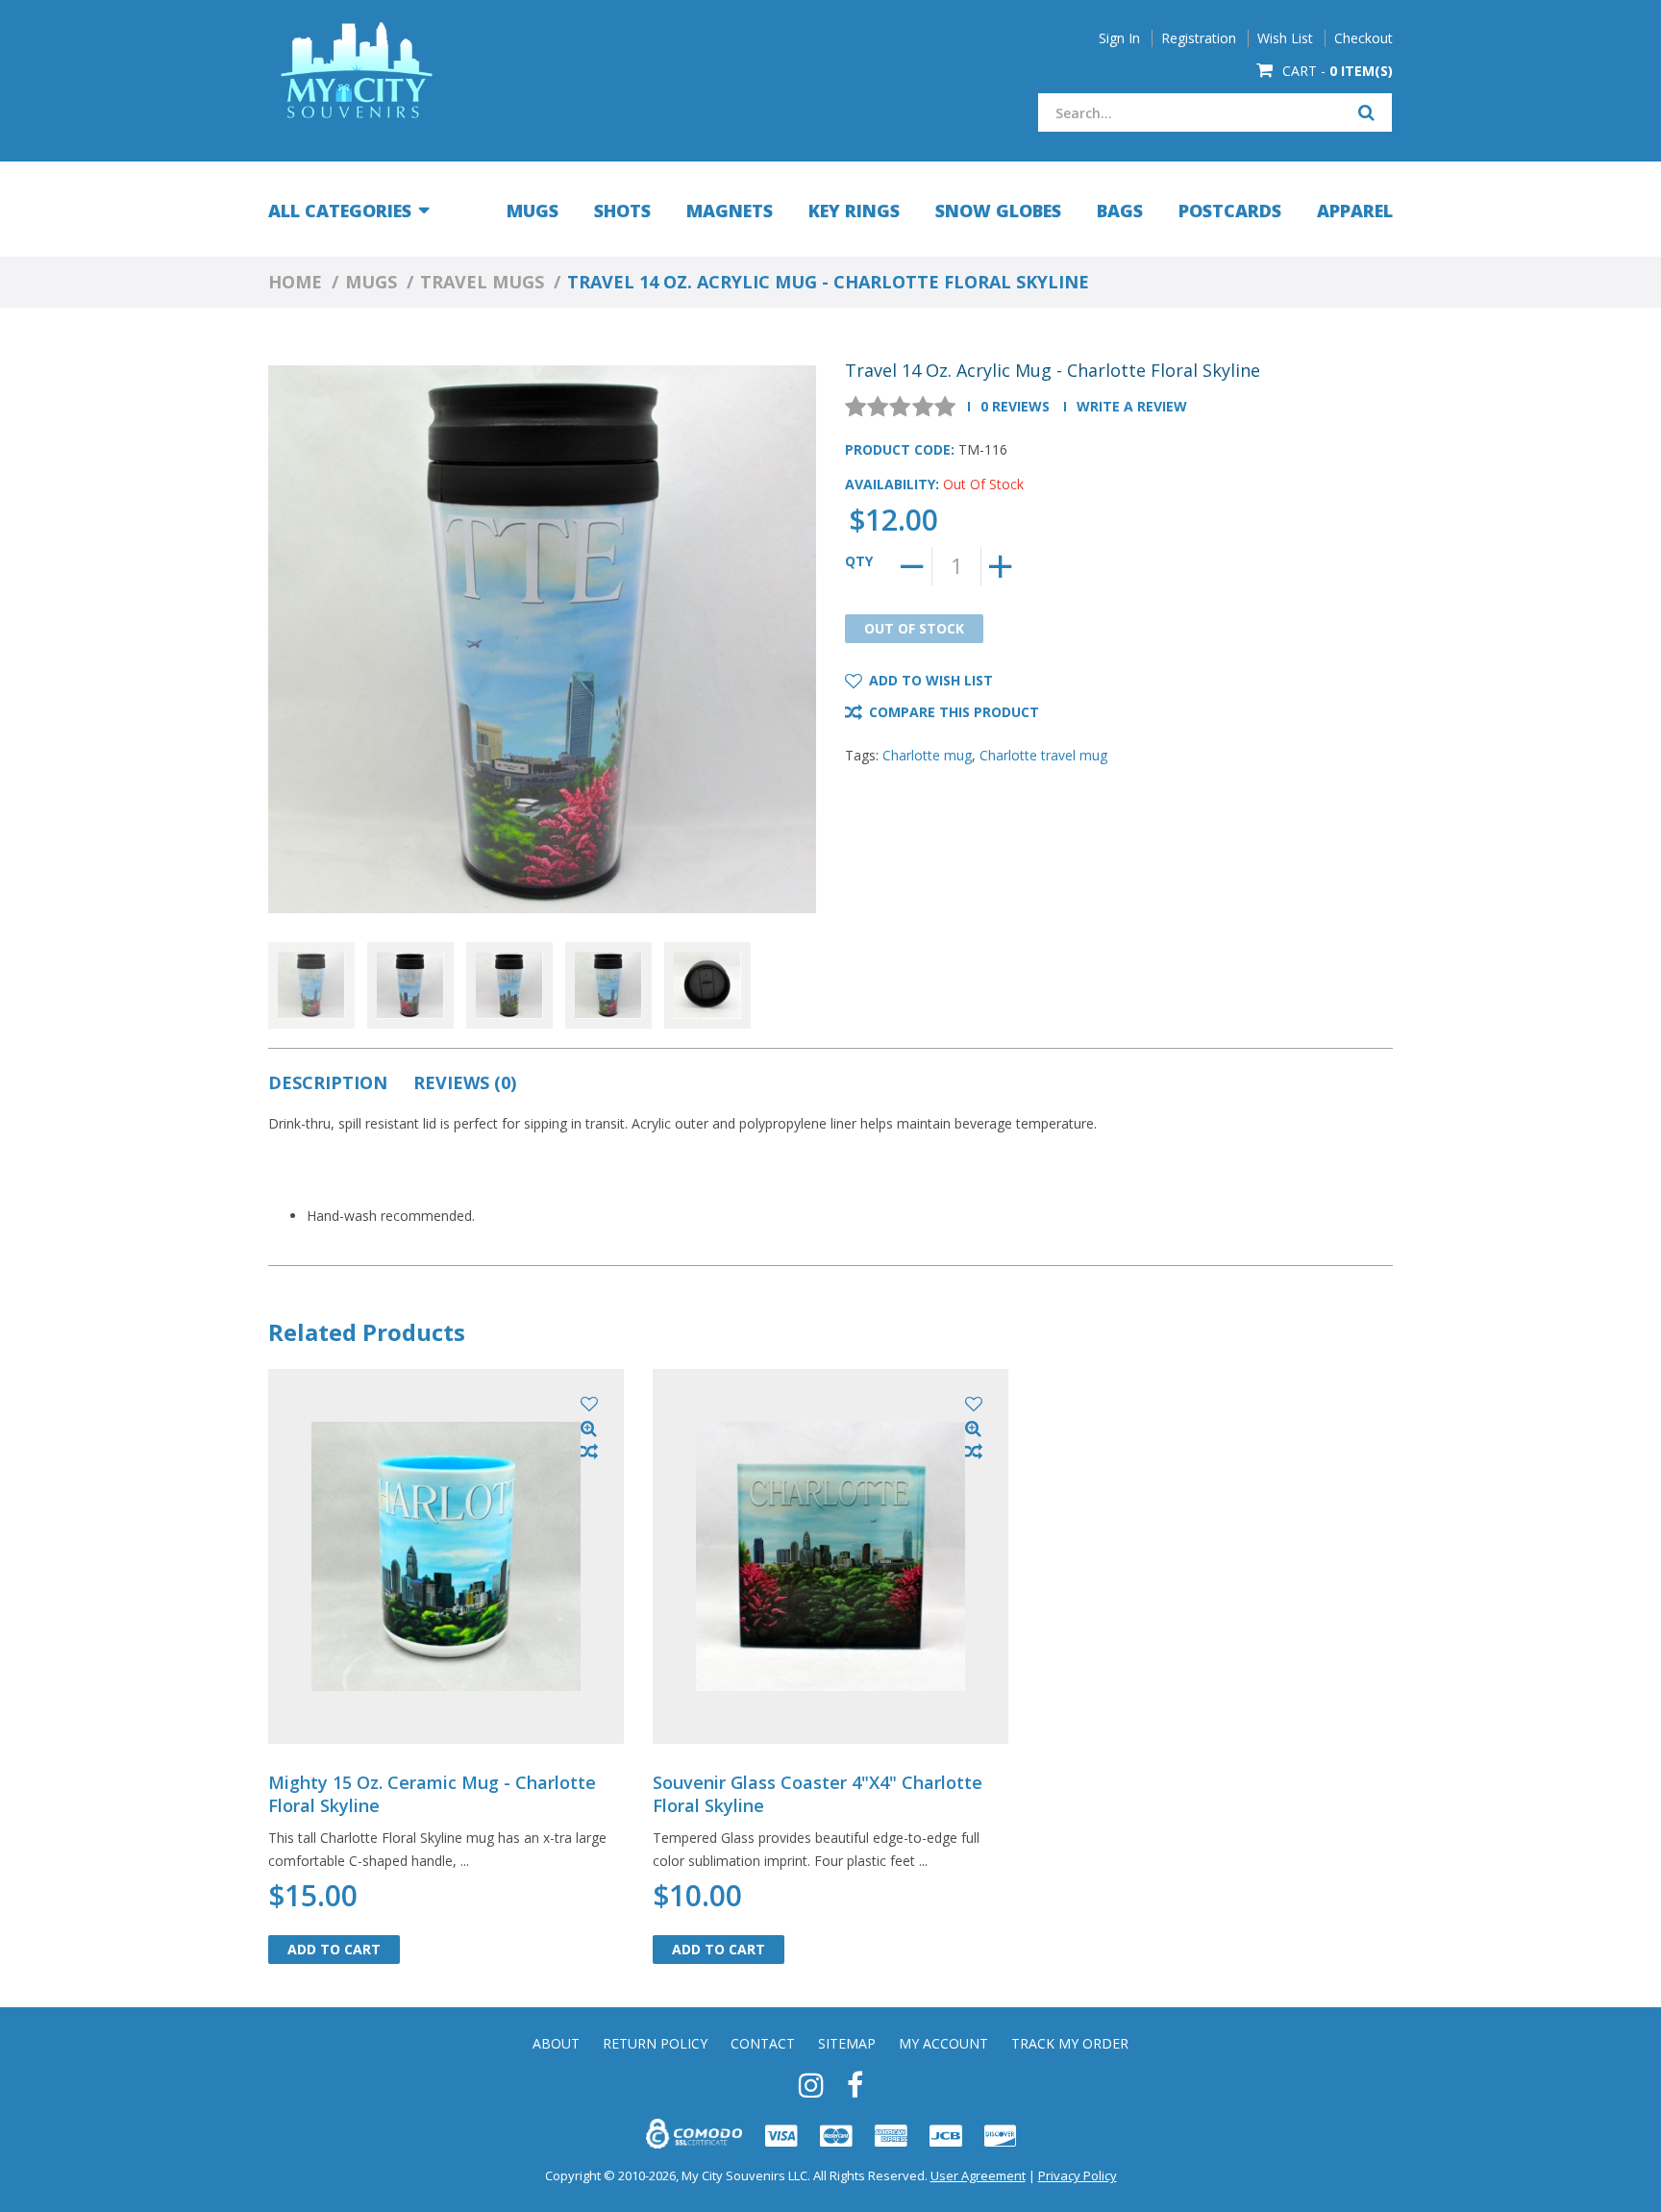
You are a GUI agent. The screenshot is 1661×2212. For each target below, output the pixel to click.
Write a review (1132, 406)
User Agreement (978, 2175)
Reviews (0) (465, 1082)
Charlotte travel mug (1043, 755)
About (556, 2044)
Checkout (1364, 38)
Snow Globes (998, 211)
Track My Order (1070, 2044)
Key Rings (854, 211)
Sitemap (847, 2044)
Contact (763, 2044)
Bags (1120, 211)
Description (328, 1082)
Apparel (1355, 211)
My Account (943, 2044)
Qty (859, 561)
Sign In (1119, 38)
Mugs (533, 211)
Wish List (1285, 38)
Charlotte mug (927, 755)
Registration (1199, 38)
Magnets (730, 211)
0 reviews (1015, 406)
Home (295, 282)
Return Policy (655, 2044)
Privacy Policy (1078, 2175)
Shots (622, 211)
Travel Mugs (482, 282)
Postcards (1230, 211)
